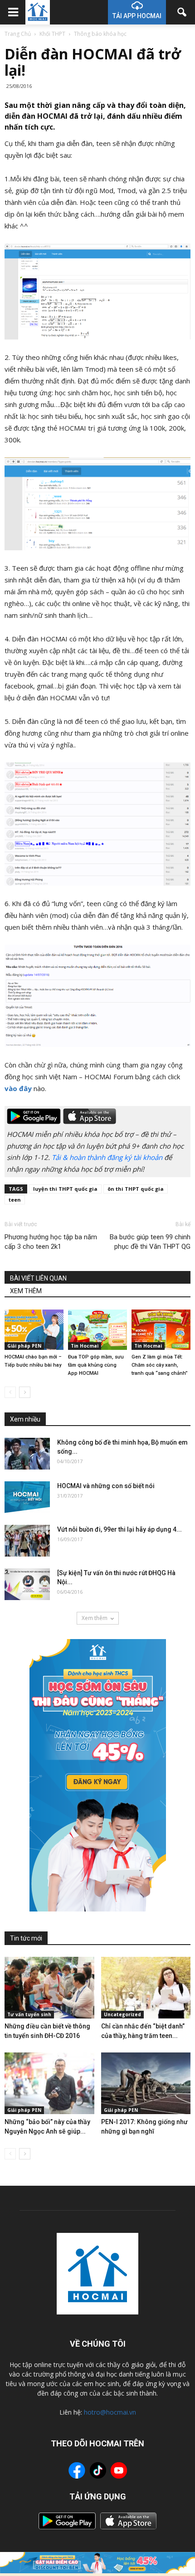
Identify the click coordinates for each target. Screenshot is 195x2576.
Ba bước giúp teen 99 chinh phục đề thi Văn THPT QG (150, 1242)
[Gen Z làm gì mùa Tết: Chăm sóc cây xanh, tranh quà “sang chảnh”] (161, 1330)
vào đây (18, 1088)
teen (15, 1200)
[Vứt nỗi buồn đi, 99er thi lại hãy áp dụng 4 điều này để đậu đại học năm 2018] (27, 1541)
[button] (182, 12)
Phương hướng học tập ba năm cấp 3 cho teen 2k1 (51, 1242)
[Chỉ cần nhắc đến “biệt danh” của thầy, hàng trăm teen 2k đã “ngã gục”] (146, 1988)
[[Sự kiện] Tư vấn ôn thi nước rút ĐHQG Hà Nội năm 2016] (27, 1584)
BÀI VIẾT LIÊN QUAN (38, 1278)
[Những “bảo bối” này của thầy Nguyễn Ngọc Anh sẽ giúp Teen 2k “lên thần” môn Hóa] (49, 2083)
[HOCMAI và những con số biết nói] (27, 1497)
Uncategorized (122, 2014)
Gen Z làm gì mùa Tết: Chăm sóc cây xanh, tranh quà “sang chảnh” (160, 1365)
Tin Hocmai (85, 1346)
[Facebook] (77, 2472)
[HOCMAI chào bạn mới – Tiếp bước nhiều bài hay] (34, 1330)
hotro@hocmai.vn (110, 2412)
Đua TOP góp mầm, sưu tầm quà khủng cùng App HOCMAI (96, 1365)
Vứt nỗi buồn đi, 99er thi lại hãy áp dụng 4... (119, 1529)
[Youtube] (119, 2472)
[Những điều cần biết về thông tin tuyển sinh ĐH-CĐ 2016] (49, 1988)
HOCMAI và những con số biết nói (106, 1486)
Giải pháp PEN (24, 1346)
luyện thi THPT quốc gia (65, 1189)
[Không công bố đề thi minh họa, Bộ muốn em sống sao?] (27, 1454)
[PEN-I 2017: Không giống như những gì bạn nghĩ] (146, 2083)
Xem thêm (95, 1618)
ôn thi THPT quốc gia (136, 1189)
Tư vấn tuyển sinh (29, 2014)
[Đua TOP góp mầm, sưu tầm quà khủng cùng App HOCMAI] (97, 1330)
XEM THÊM (26, 1291)
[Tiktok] (98, 2472)
